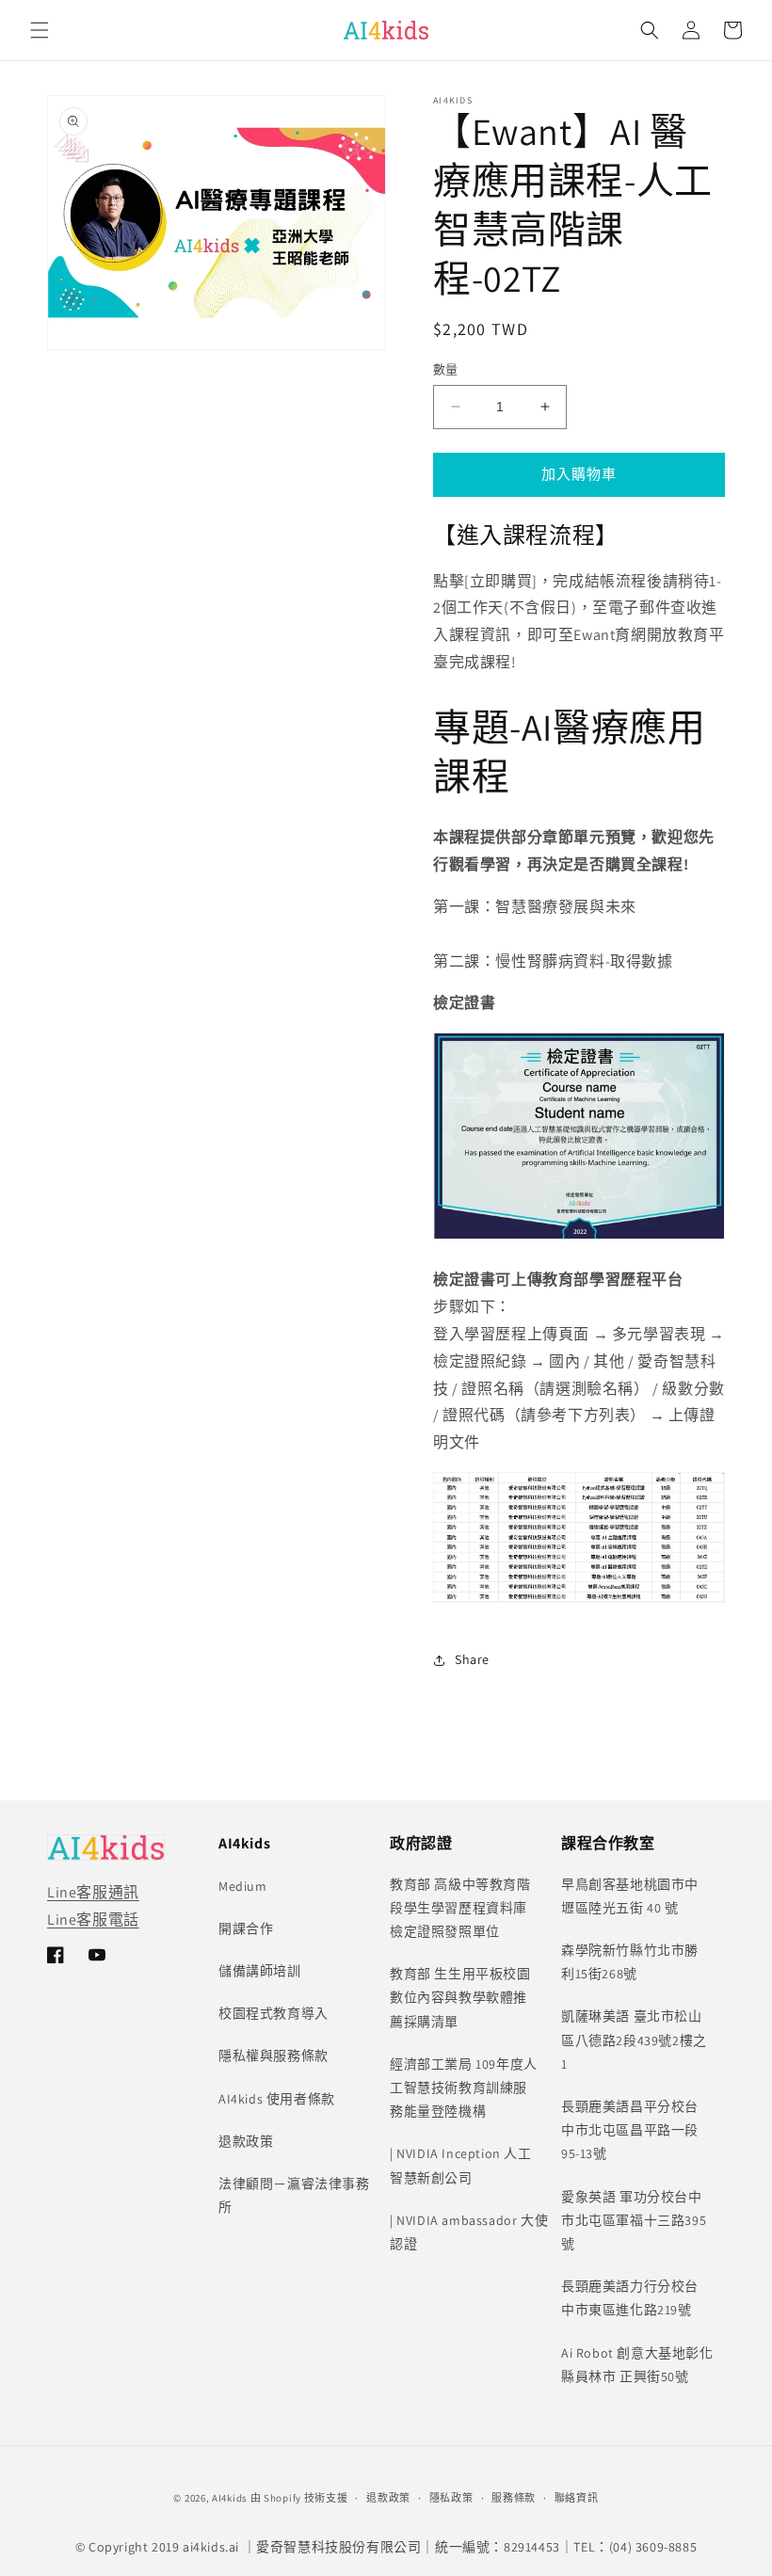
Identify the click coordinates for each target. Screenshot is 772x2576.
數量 (446, 369)
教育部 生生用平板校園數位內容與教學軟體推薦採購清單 (460, 1997)
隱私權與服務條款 (273, 2056)
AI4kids (230, 2498)
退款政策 (246, 2141)
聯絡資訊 (577, 2498)
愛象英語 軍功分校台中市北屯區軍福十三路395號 (634, 2220)
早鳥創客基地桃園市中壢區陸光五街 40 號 (630, 1896)
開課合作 (246, 1928)
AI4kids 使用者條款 (277, 2099)
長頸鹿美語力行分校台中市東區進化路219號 (630, 2298)
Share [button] (472, 1659)
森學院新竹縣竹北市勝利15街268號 (630, 1962)
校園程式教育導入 (273, 2013)
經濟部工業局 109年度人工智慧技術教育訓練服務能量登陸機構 (464, 2088)
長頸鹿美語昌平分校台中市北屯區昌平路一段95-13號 (630, 2130)
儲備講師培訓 (260, 1971)
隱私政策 (451, 2498)
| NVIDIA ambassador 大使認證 (469, 2232)
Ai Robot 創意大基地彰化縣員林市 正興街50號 (637, 2365)
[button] (40, 30)
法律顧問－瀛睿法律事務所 (294, 2195)
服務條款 (514, 2498)
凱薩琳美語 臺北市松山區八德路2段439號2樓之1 (634, 2040)
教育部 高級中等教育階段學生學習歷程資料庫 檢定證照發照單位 (460, 1908)
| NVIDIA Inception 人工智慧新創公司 (461, 2165)
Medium (243, 1886)
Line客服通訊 (93, 1892)
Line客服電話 (93, 1920)
